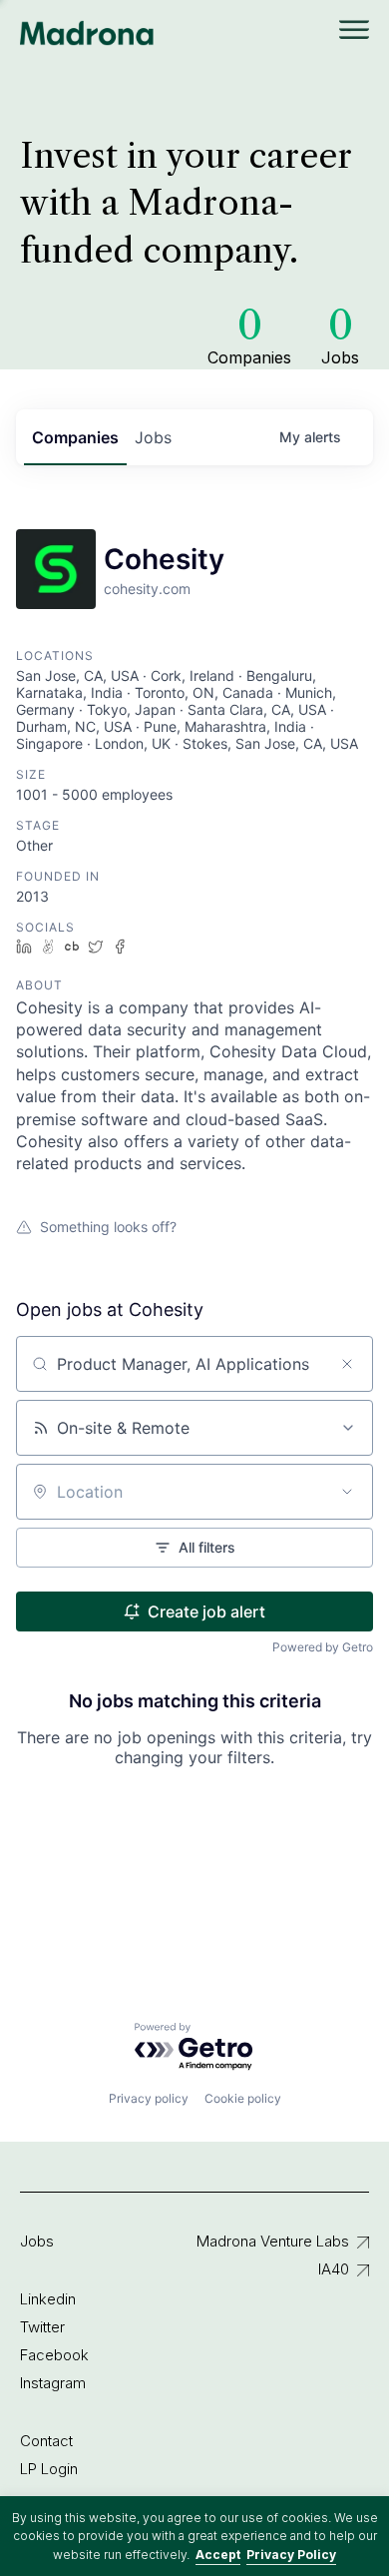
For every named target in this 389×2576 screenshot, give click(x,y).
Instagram (53, 2383)
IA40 (334, 2269)
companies (75, 437)
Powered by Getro (323, 1647)
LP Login (49, 2469)
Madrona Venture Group (87, 33)
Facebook (54, 2355)
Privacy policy (149, 2098)
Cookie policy (243, 2098)
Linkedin (48, 2299)
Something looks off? (108, 1227)
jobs (153, 437)
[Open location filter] (347, 1492)
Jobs (37, 2241)
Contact (46, 2441)
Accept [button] (218, 2555)
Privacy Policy (291, 2555)
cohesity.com (147, 589)
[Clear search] (347, 1364)
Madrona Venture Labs (273, 2241)
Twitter (42, 2327)
